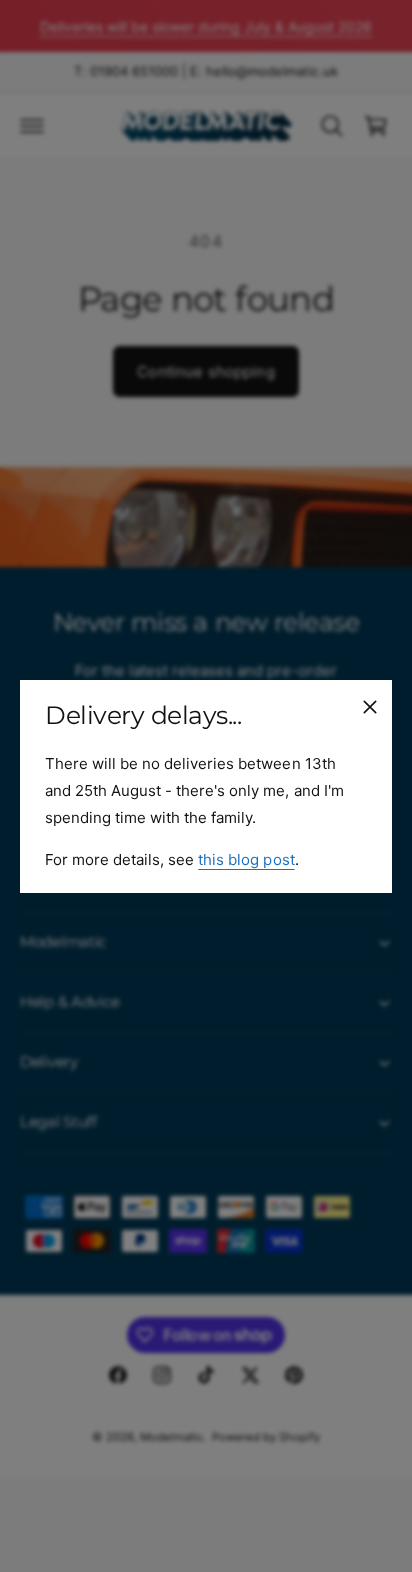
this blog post (246, 858)
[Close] (370, 706)
